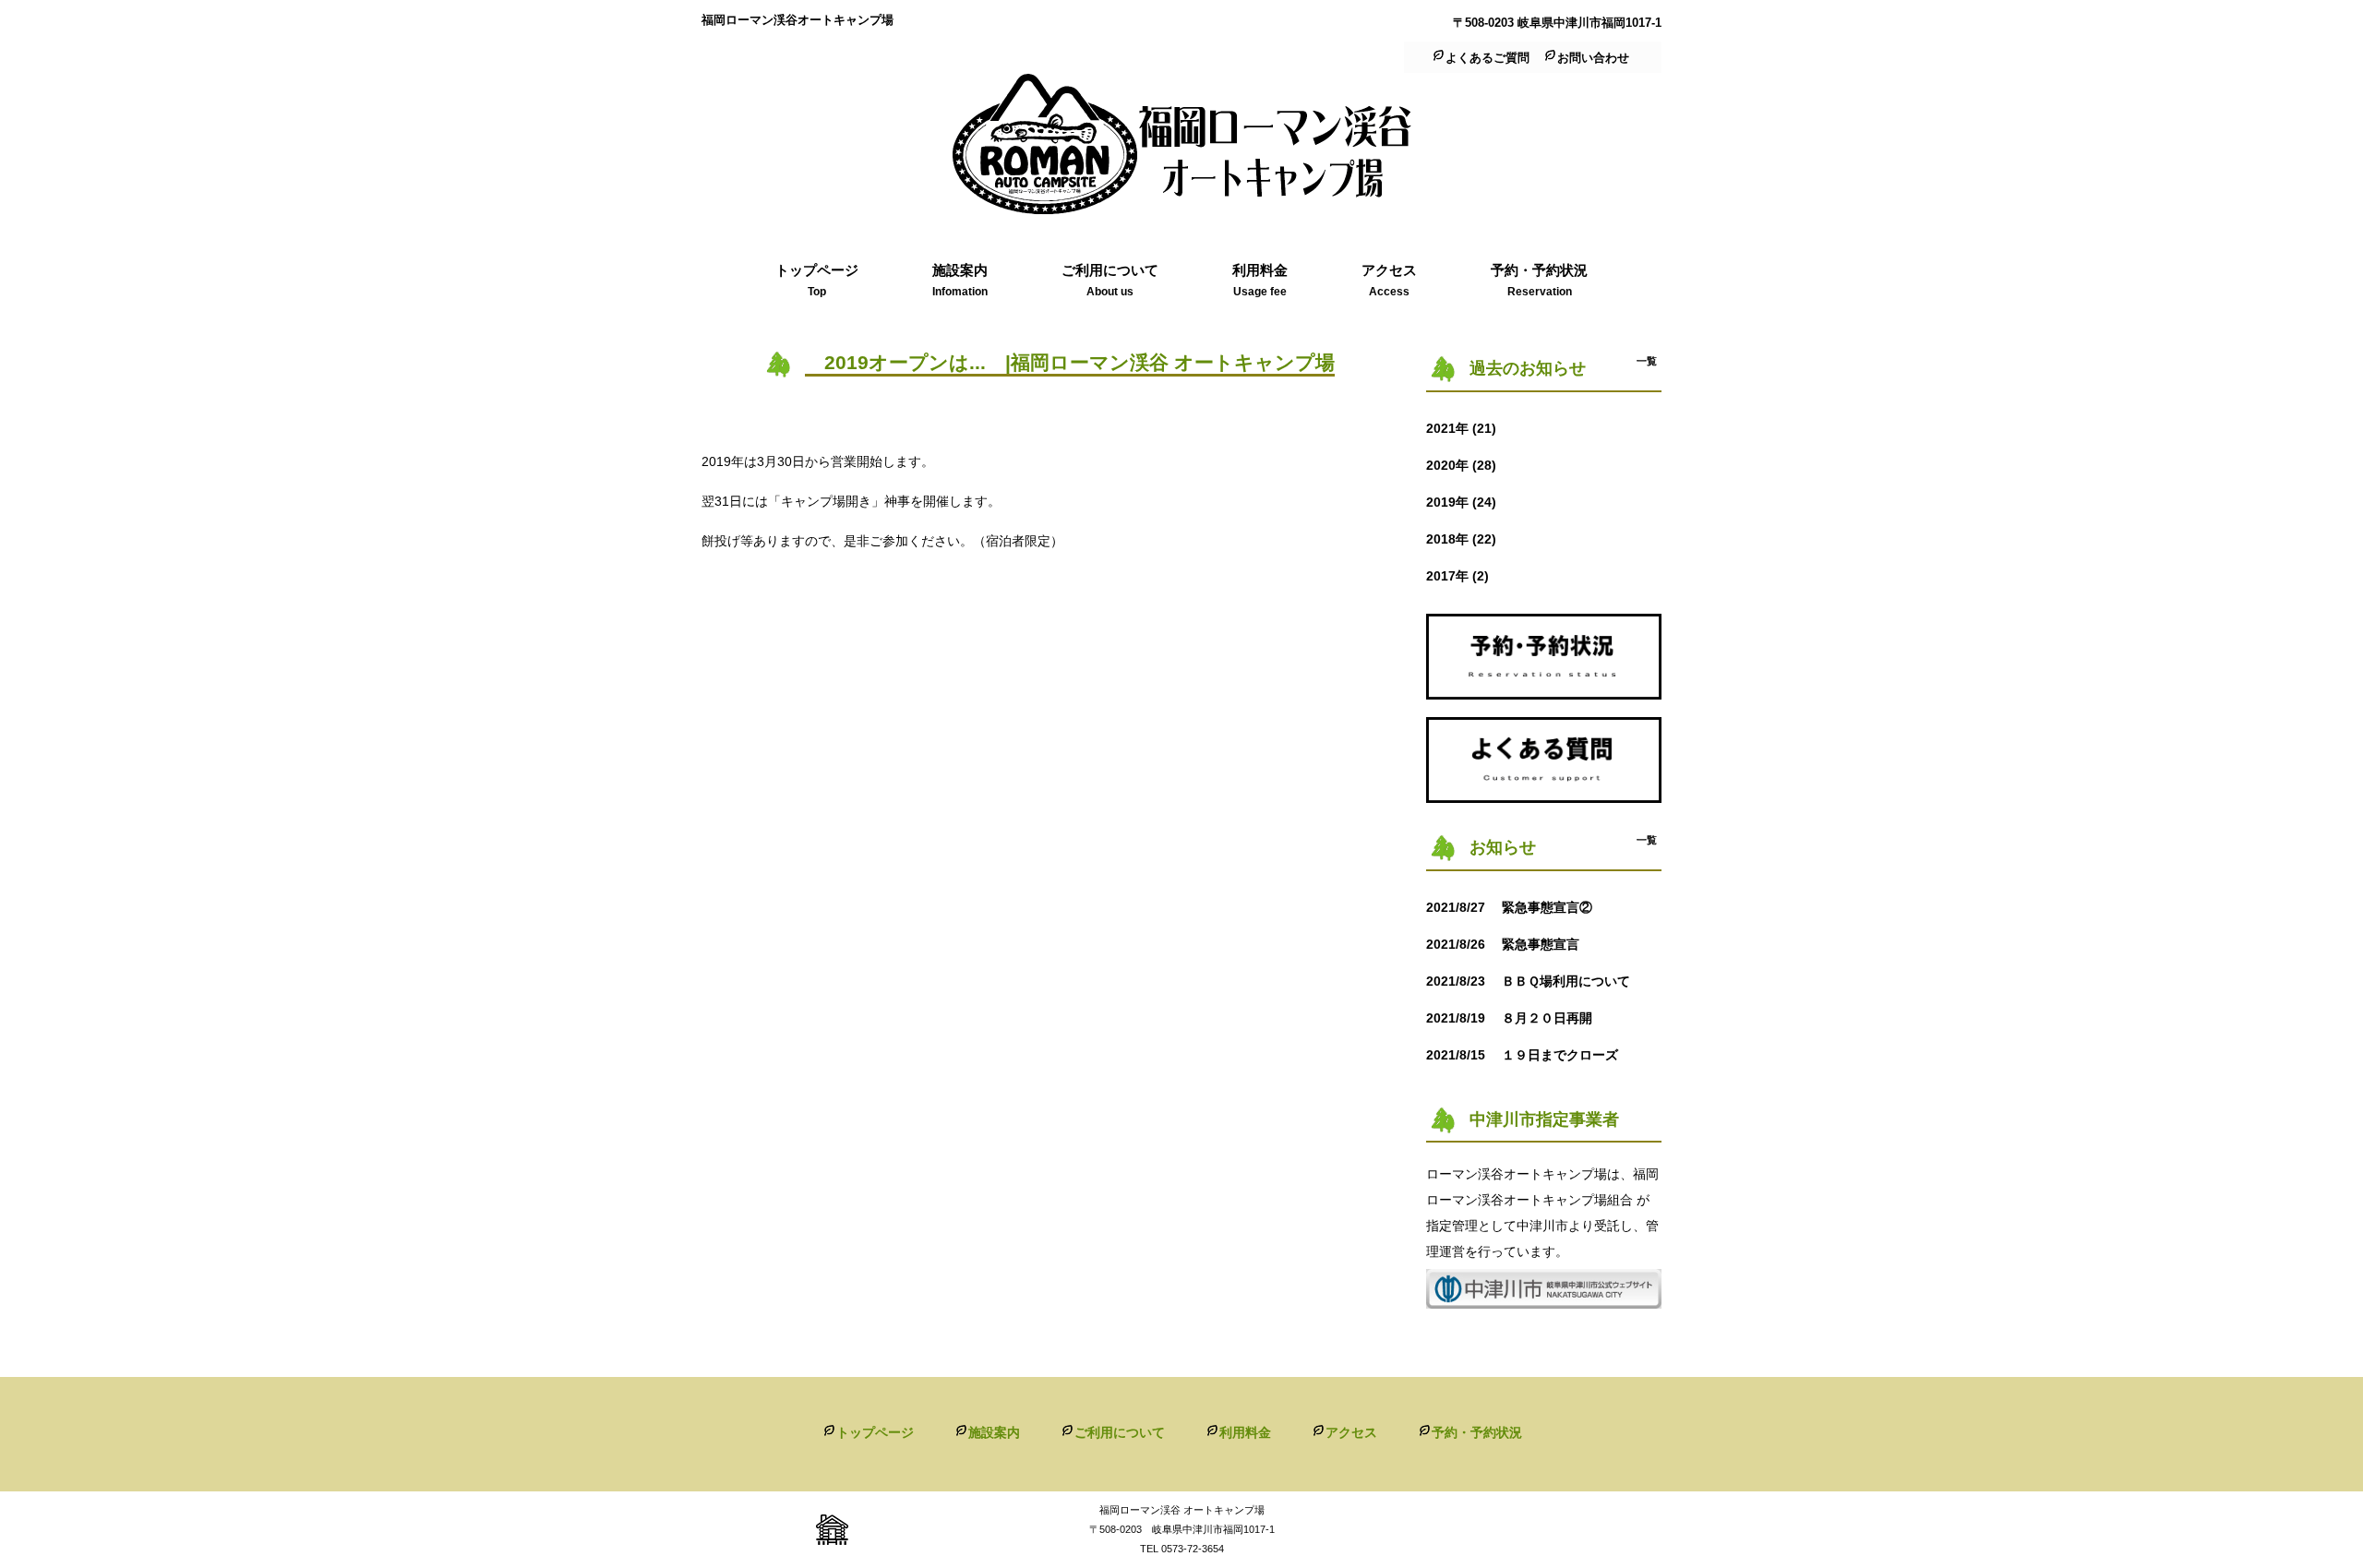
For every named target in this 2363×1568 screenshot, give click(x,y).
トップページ (875, 1432)
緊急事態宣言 (1509, 944)
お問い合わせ (1593, 58)
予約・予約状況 (1477, 1432)
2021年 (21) (1461, 428)
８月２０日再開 (1516, 1018)
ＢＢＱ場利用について (1541, 981)
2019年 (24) (1461, 502)
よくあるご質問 (1487, 58)
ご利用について (1120, 1432)
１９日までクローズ (1529, 1055)
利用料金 (1245, 1432)
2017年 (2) (1457, 576)
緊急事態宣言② (1516, 907)
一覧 (1647, 361)
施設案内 (994, 1432)
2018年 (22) (1461, 539)
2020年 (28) (1461, 465)
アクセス (1351, 1432)
